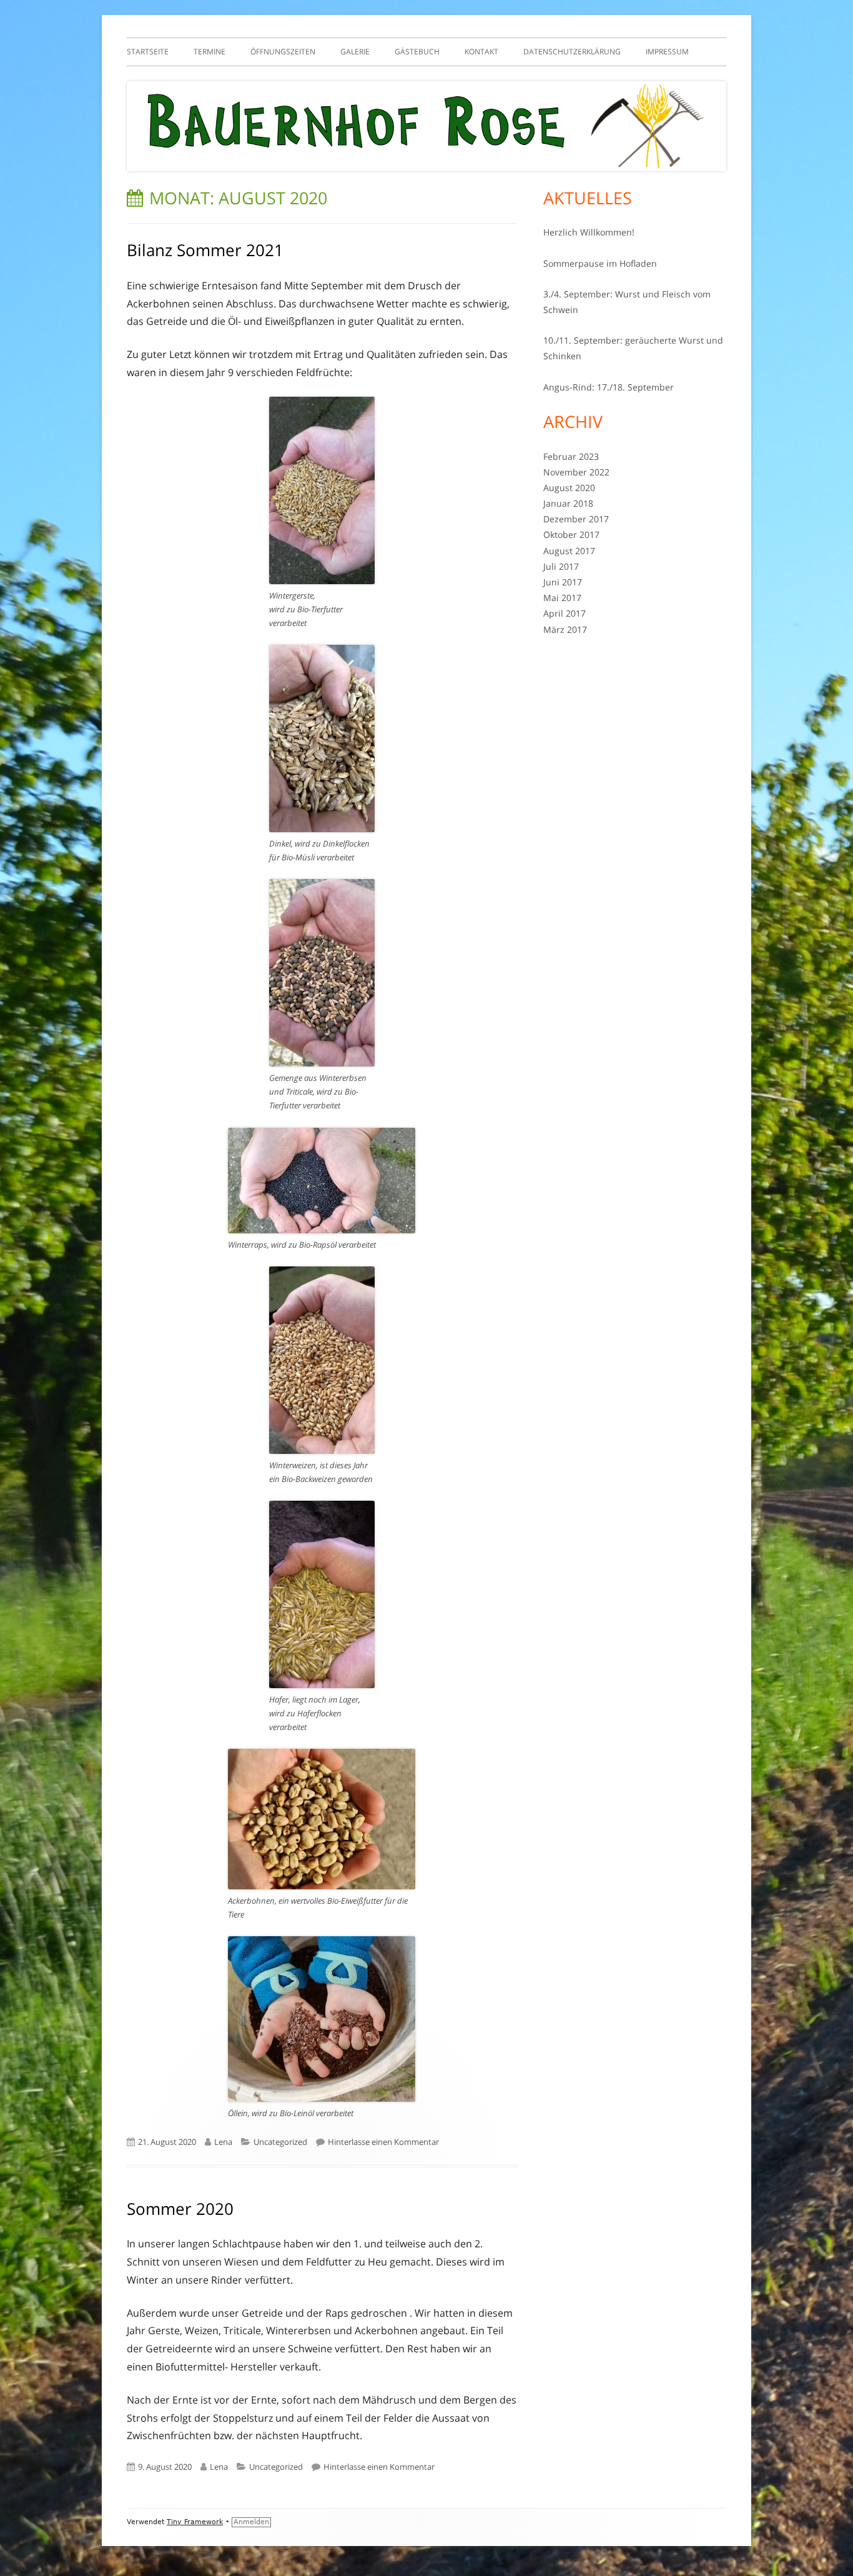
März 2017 (565, 629)
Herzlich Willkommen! (589, 232)
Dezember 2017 (576, 519)
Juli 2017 (561, 566)
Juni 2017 (563, 582)
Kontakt (481, 52)
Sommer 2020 (180, 2209)
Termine (210, 52)
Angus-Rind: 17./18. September (609, 387)
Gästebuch (417, 52)
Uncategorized (280, 2142)
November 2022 (576, 472)
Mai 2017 (562, 598)
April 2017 (565, 613)
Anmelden (251, 2522)
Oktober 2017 (571, 535)
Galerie (355, 52)
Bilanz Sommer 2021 (205, 250)
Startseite (148, 52)
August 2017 (569, 551)
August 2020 (569, 488)
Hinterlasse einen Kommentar (383, 2142)
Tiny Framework (195, 2522)
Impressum (667, 52)
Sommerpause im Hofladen (600, 263)
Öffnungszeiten (283, 52)
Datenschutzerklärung (572, 52)
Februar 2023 (571, 456)
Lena (223, 2142)
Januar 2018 (568, 503)
